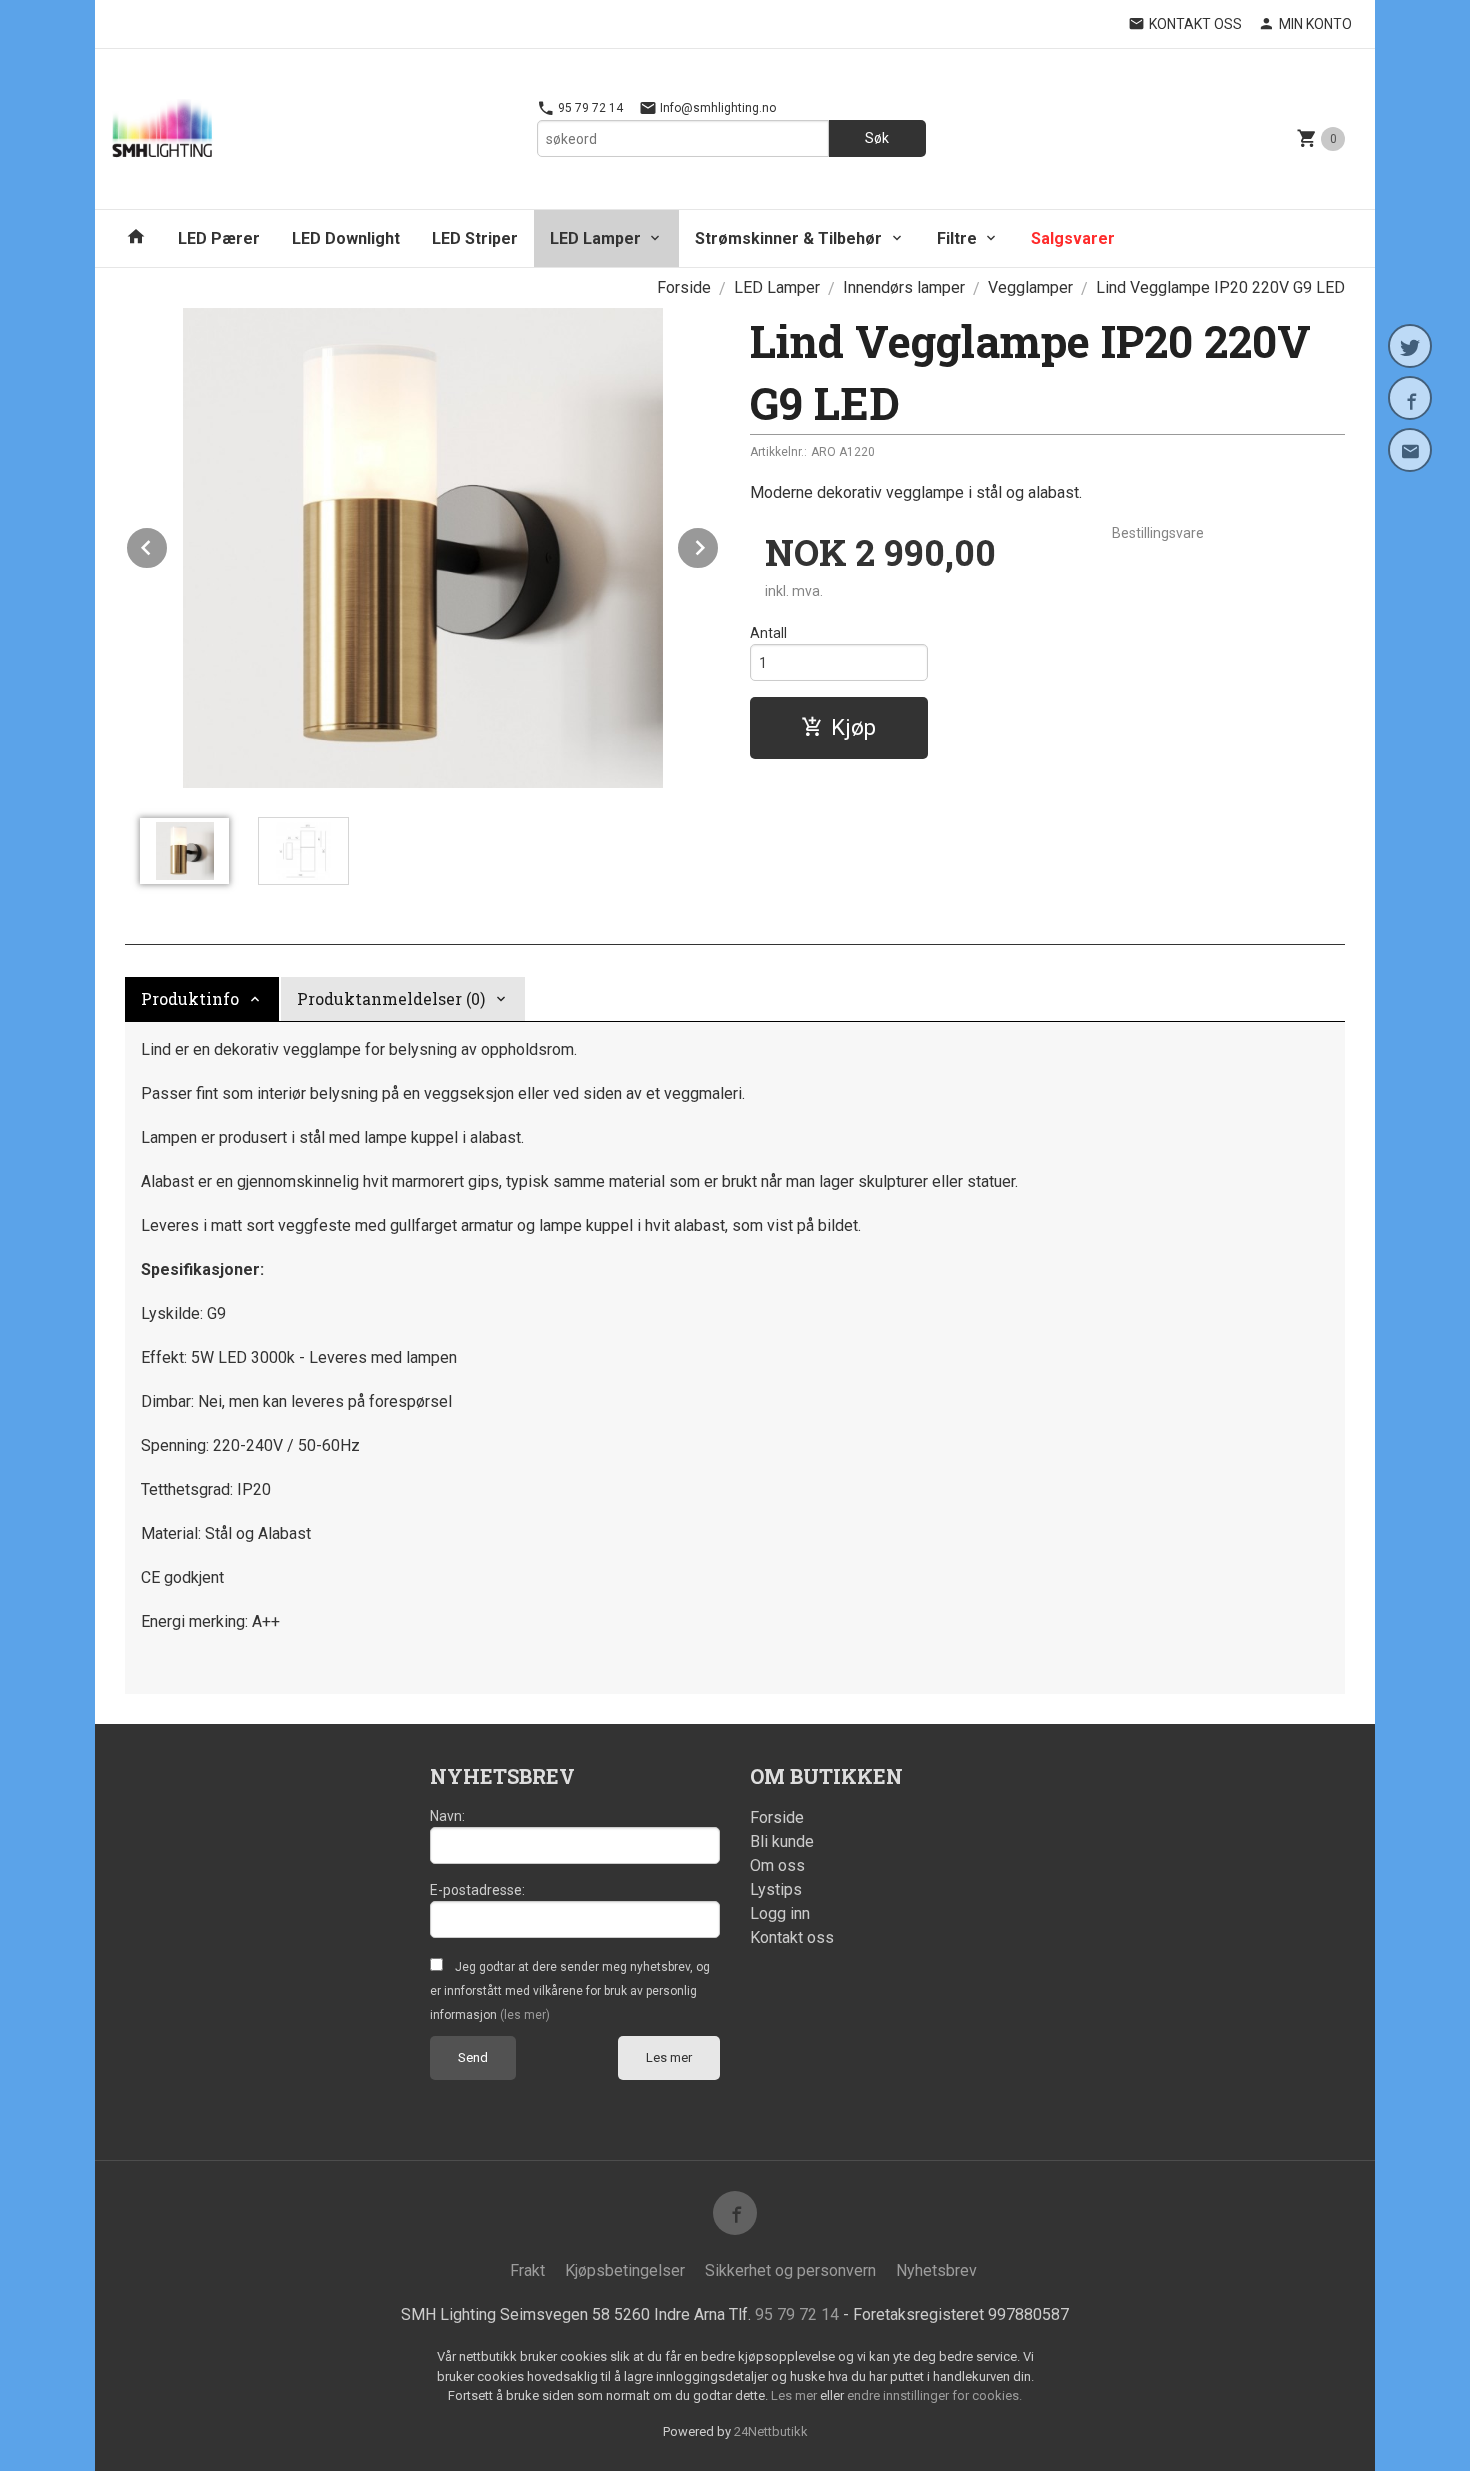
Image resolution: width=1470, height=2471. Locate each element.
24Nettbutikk (771, 2431)
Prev (168, 544)
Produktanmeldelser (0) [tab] (391, 998)
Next (719, 544)
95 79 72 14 (589, 108)
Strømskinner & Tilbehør (788, 238)
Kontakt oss (792, 1937)
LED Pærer (219, 238)
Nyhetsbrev (936, 2270)
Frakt (527, 2270)
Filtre (957, 238)
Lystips (776, 1889)
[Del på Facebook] (1410, 398)
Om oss (777, 1865)
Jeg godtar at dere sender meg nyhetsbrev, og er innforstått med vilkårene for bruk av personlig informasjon (570, 1991)
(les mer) (525, 2015)
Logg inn (780, 1913)
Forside (684, 287)
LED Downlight (346, 238)
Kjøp (853, 727)
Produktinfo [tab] (190, 998)
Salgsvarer (1073, 238)
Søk (877, 138)
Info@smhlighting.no (716, 108)
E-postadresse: (477, 1890)
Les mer (669, 2057)
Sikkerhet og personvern (790, 2270)
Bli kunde (782, 1841)
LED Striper (475, 238)
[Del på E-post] (1410, 450)
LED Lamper (595, 238)
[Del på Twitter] (1410, 346)
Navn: (447, 1816)
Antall (768, 633)
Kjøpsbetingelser (625, 2270)
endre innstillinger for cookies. (934, 2395)
